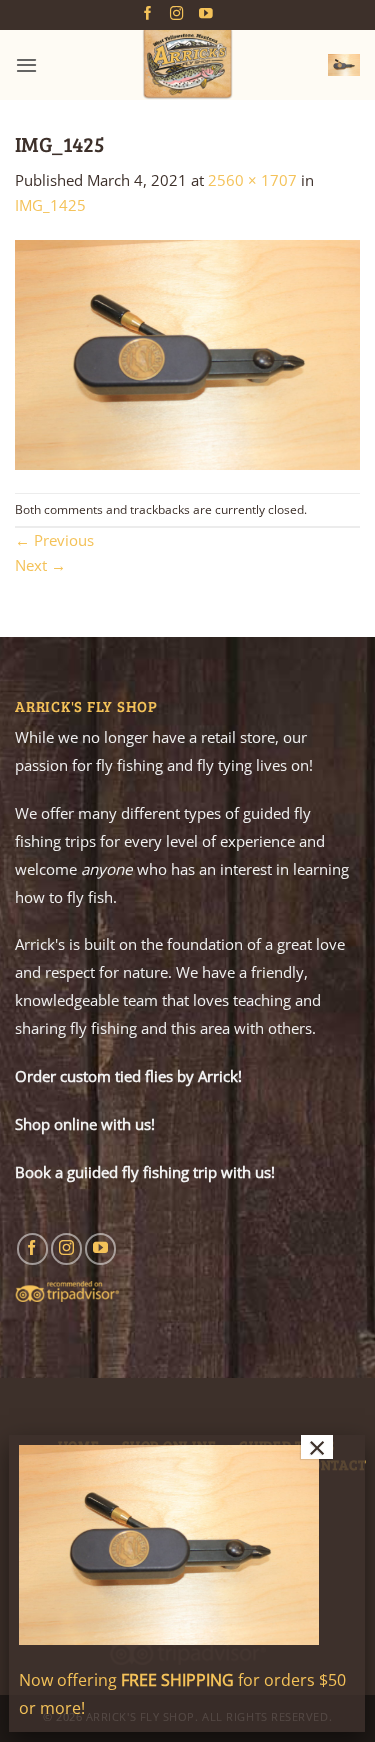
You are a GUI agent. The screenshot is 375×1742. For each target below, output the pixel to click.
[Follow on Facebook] (148, 14)
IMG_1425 (50, 205)
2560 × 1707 (252, 180)
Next (40, 565)
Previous (54, 540)
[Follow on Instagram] (177, 14)
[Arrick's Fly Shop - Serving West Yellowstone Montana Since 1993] (188, 65)
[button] (26, 65)
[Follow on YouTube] (206, 14)
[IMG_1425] (187, 353)
